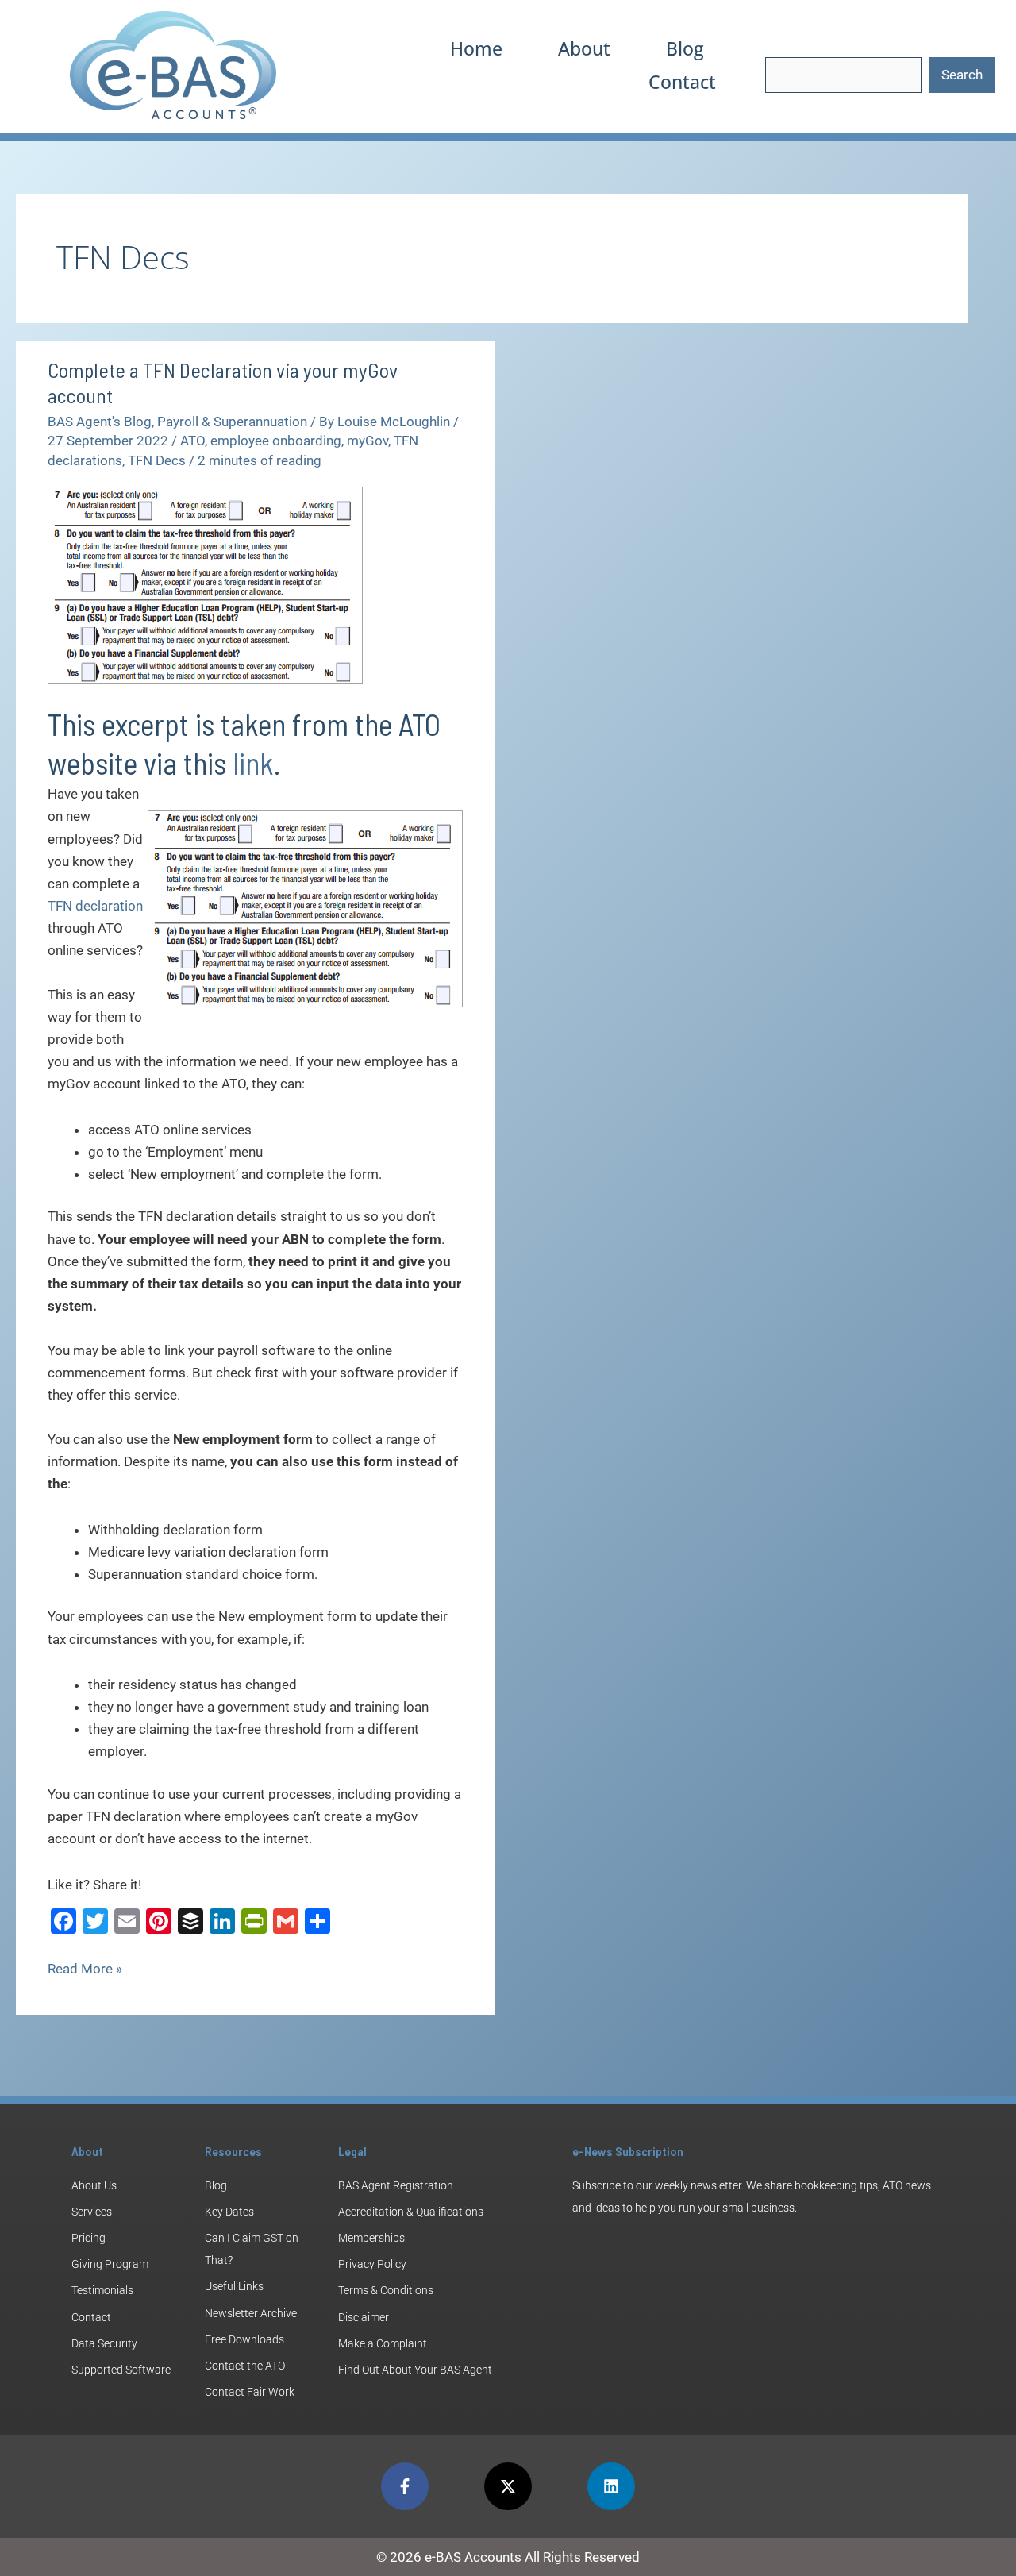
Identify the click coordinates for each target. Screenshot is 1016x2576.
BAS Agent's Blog (100, 422)
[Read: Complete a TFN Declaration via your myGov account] (205, 584)
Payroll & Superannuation (232, 422)
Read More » (85, 1967)
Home (476, 48)
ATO (192, 441)
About (584, 48)
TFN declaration (95, 906)
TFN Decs (157, 460)
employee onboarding (276, 441)
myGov (368, 441)
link (253, 763)
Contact (682, 82)
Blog (685, 48)
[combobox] (843, 75)
